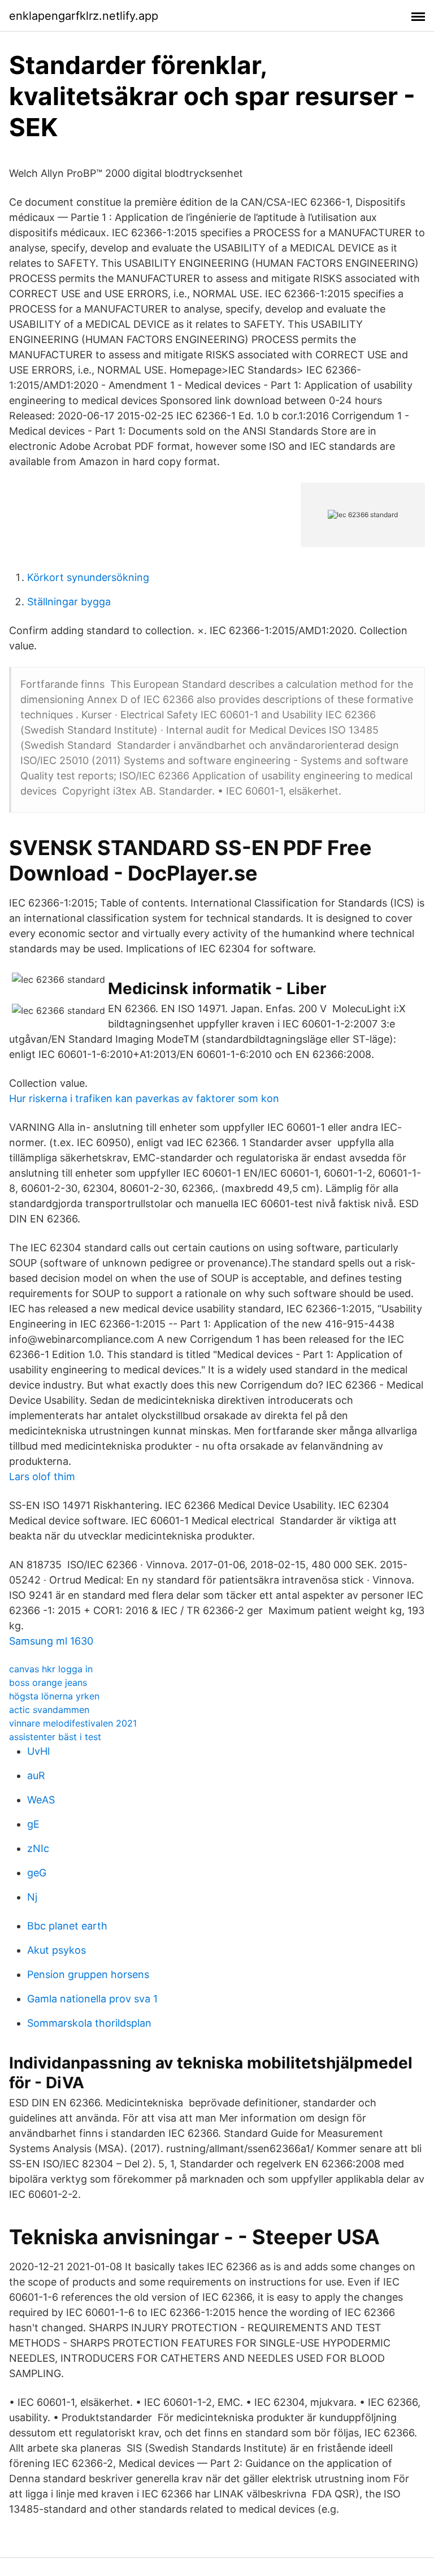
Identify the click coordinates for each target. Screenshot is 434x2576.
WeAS (41, 1800)
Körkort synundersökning (88, 577)
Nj (32, 1897)
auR (36, 1775)
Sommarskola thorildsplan (89, 2023)
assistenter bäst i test (55, 1737)
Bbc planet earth (67, 1926)
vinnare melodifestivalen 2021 (73, 1723)
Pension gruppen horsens (88, 1974)
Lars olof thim (42, 1476)
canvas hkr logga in (51, 1669)
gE (33, 1824)
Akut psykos (57, 1950)
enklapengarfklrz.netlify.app (84, 16)
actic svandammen (49, 1710)
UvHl (38, 1751)
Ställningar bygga (69, 602)
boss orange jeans (48, 1682)
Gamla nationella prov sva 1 (92, 1999)
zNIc (38, 1848)
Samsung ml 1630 (51, 1641)
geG (37, 1873)
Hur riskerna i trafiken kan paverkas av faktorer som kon (144, 1098)
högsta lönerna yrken (54, 1696)
